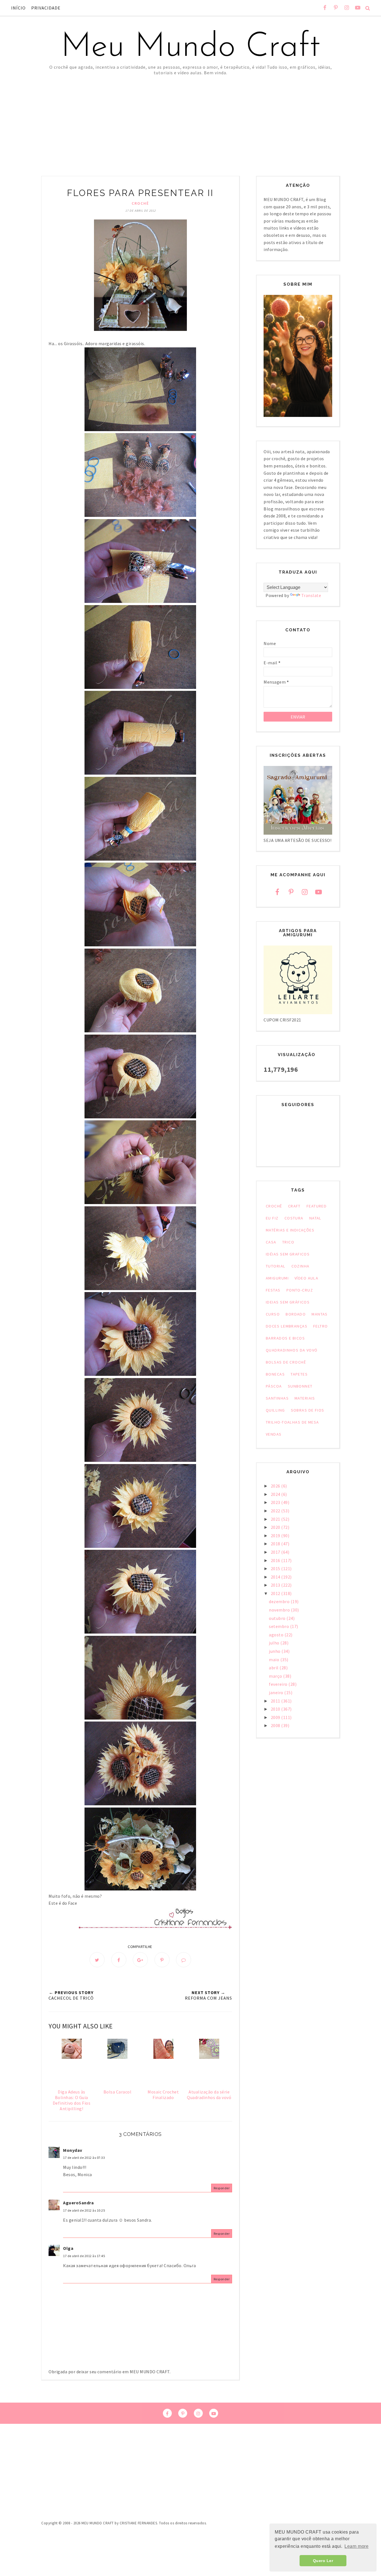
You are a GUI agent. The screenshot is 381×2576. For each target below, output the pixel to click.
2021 (276, 1519)
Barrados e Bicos (285, 1338)
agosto (277, 1635)
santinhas (277, 1398)
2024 (276, 1494)
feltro (321, 1326)
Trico (288, 1242)
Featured (317, 1206)
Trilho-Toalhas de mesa (292, 1422)
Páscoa (274, 1386)
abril (274, 1668)
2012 (276, 1593)
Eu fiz (272, 1218)
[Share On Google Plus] (140, 1960)
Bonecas (275, 1374)
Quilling (275, 1410)
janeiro (277, 1692)
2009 (276, 1717)
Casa (271, 1242)
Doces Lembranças (287, 1326)
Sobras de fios (308, 1410)
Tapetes (299, 1374)
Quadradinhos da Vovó (292, 1350)
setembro (279, 1626)
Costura (294, 1218)
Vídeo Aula (306, 1278)
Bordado (296, 1314)
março (276, 1676)
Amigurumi (277, 1278)
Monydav (73, 2150)
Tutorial (276, 1266)
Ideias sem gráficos (288, 1302)
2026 (276, 1486)
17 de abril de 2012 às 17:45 (84, 2256)
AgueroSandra (78, 2203)
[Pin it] (162, 1960)
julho (275, 1643)
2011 (276, 1701)
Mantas (320, 1314)
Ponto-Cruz (300, 1290)
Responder (222, 2188)
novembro (280, 1610)
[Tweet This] (97, 1960)
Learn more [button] (356, 2546)
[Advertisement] (191, 117)
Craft (294, 1206)
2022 (276, 1511)
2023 (276, 1502)
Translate (311, 595)
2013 (276, 1585)
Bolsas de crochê (286, 1362)
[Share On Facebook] (119, 1960)
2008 (276, 1725)
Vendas (274, 1434)
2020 (276, 1527)
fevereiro (279, 1684)
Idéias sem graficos (288, 1254)
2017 (276, 1552)
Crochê (140, 203)
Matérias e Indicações (290, 1230)
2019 (276, 1536)
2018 (276, 1544)
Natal (315, 1218)
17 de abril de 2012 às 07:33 (84, 2158)
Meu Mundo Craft (191, 47)
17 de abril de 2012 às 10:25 (84, 2210)
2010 (276, 1709)
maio (275, 1660)
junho (275, 1651)
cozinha (301, 1266)
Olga (68, 2248)
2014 (276, 1577)
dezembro (280, 1601)
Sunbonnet (300, 1386)
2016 (276, 1560)
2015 (276, 1568)
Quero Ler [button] (323, 2561)
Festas (273, 1290)
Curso (273, 1314)
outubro (278, 1618)
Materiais (305, 1398)
